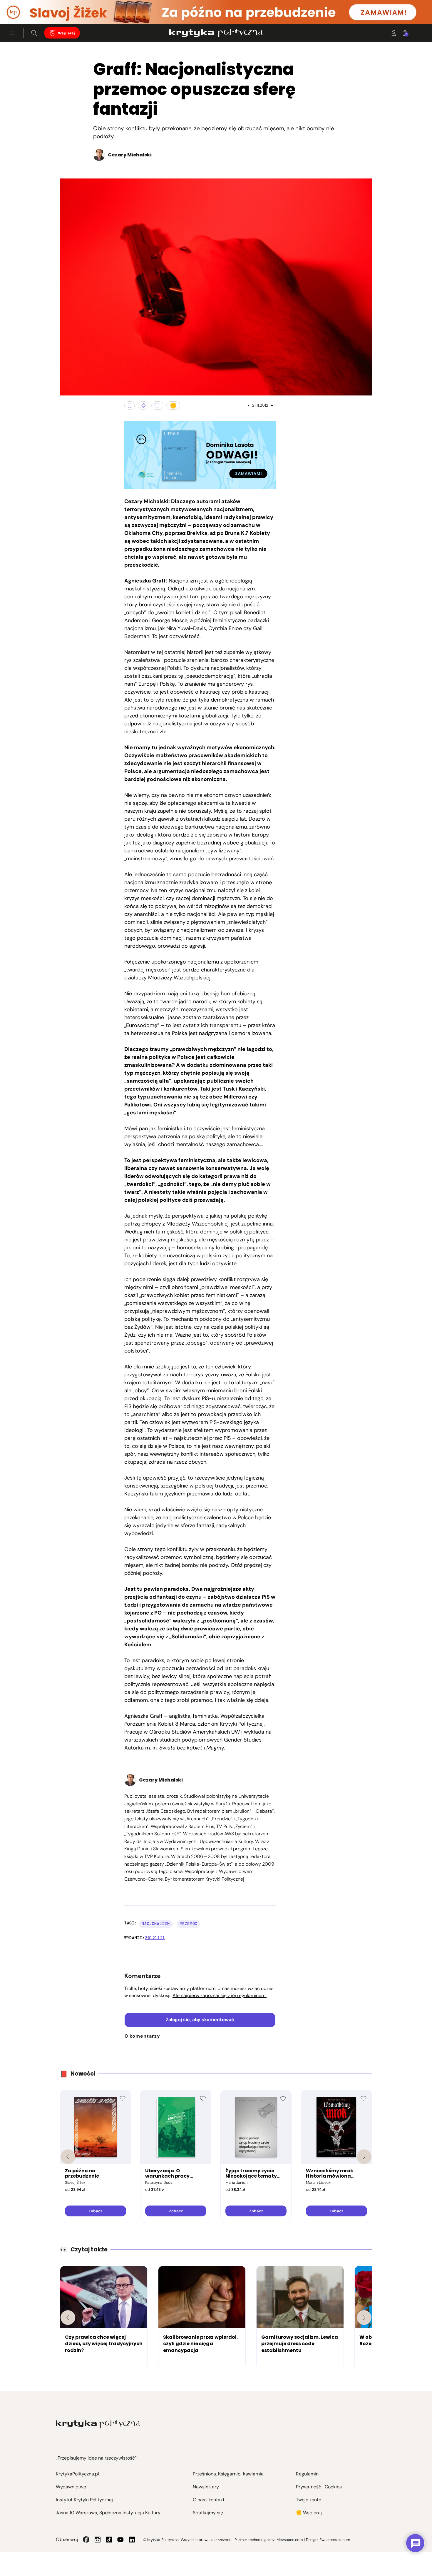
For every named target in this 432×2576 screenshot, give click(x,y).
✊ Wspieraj (309, 2513)
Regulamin (307, 2474)
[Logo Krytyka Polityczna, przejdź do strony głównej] (216, 33)
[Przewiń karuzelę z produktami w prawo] (364, 2157)
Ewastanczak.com (335, 2540)
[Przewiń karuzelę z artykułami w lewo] (68, 2318)
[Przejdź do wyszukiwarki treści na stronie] (34, 33)
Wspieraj (66, 33)
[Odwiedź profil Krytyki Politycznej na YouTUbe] (120, 2540)
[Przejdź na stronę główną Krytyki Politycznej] (98, 2424)
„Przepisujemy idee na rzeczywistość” (96, 2458)
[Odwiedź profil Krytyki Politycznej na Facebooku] (86, 2540)
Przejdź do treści (30, 10)
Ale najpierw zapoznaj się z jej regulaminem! (220, 1995)
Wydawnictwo (71, 2487)
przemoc (189, 1924)
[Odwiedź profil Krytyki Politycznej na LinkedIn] (132, 2540)
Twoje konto (309, 2500)
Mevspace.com (290, 2540)
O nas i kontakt (209, 2500)
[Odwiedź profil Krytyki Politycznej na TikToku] (109, 2540)
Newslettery (206, 2487)
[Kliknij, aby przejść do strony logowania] (394, 33)
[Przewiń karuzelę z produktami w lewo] (68, 2157)
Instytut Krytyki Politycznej (84, 2500)
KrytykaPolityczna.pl (77, 2474)
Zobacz (95, 2211)
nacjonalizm (156, 1924)
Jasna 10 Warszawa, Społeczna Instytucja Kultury (108, 2513)
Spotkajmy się (208, 2513)
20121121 (155, 1938)
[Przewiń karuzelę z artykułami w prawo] (364, 2318)
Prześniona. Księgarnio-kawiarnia (228, 2474)
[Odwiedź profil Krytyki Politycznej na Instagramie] (98, 2540)
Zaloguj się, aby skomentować (200, 2020)
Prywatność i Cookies (319, 2487)
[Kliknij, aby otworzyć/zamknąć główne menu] (12, 33)
